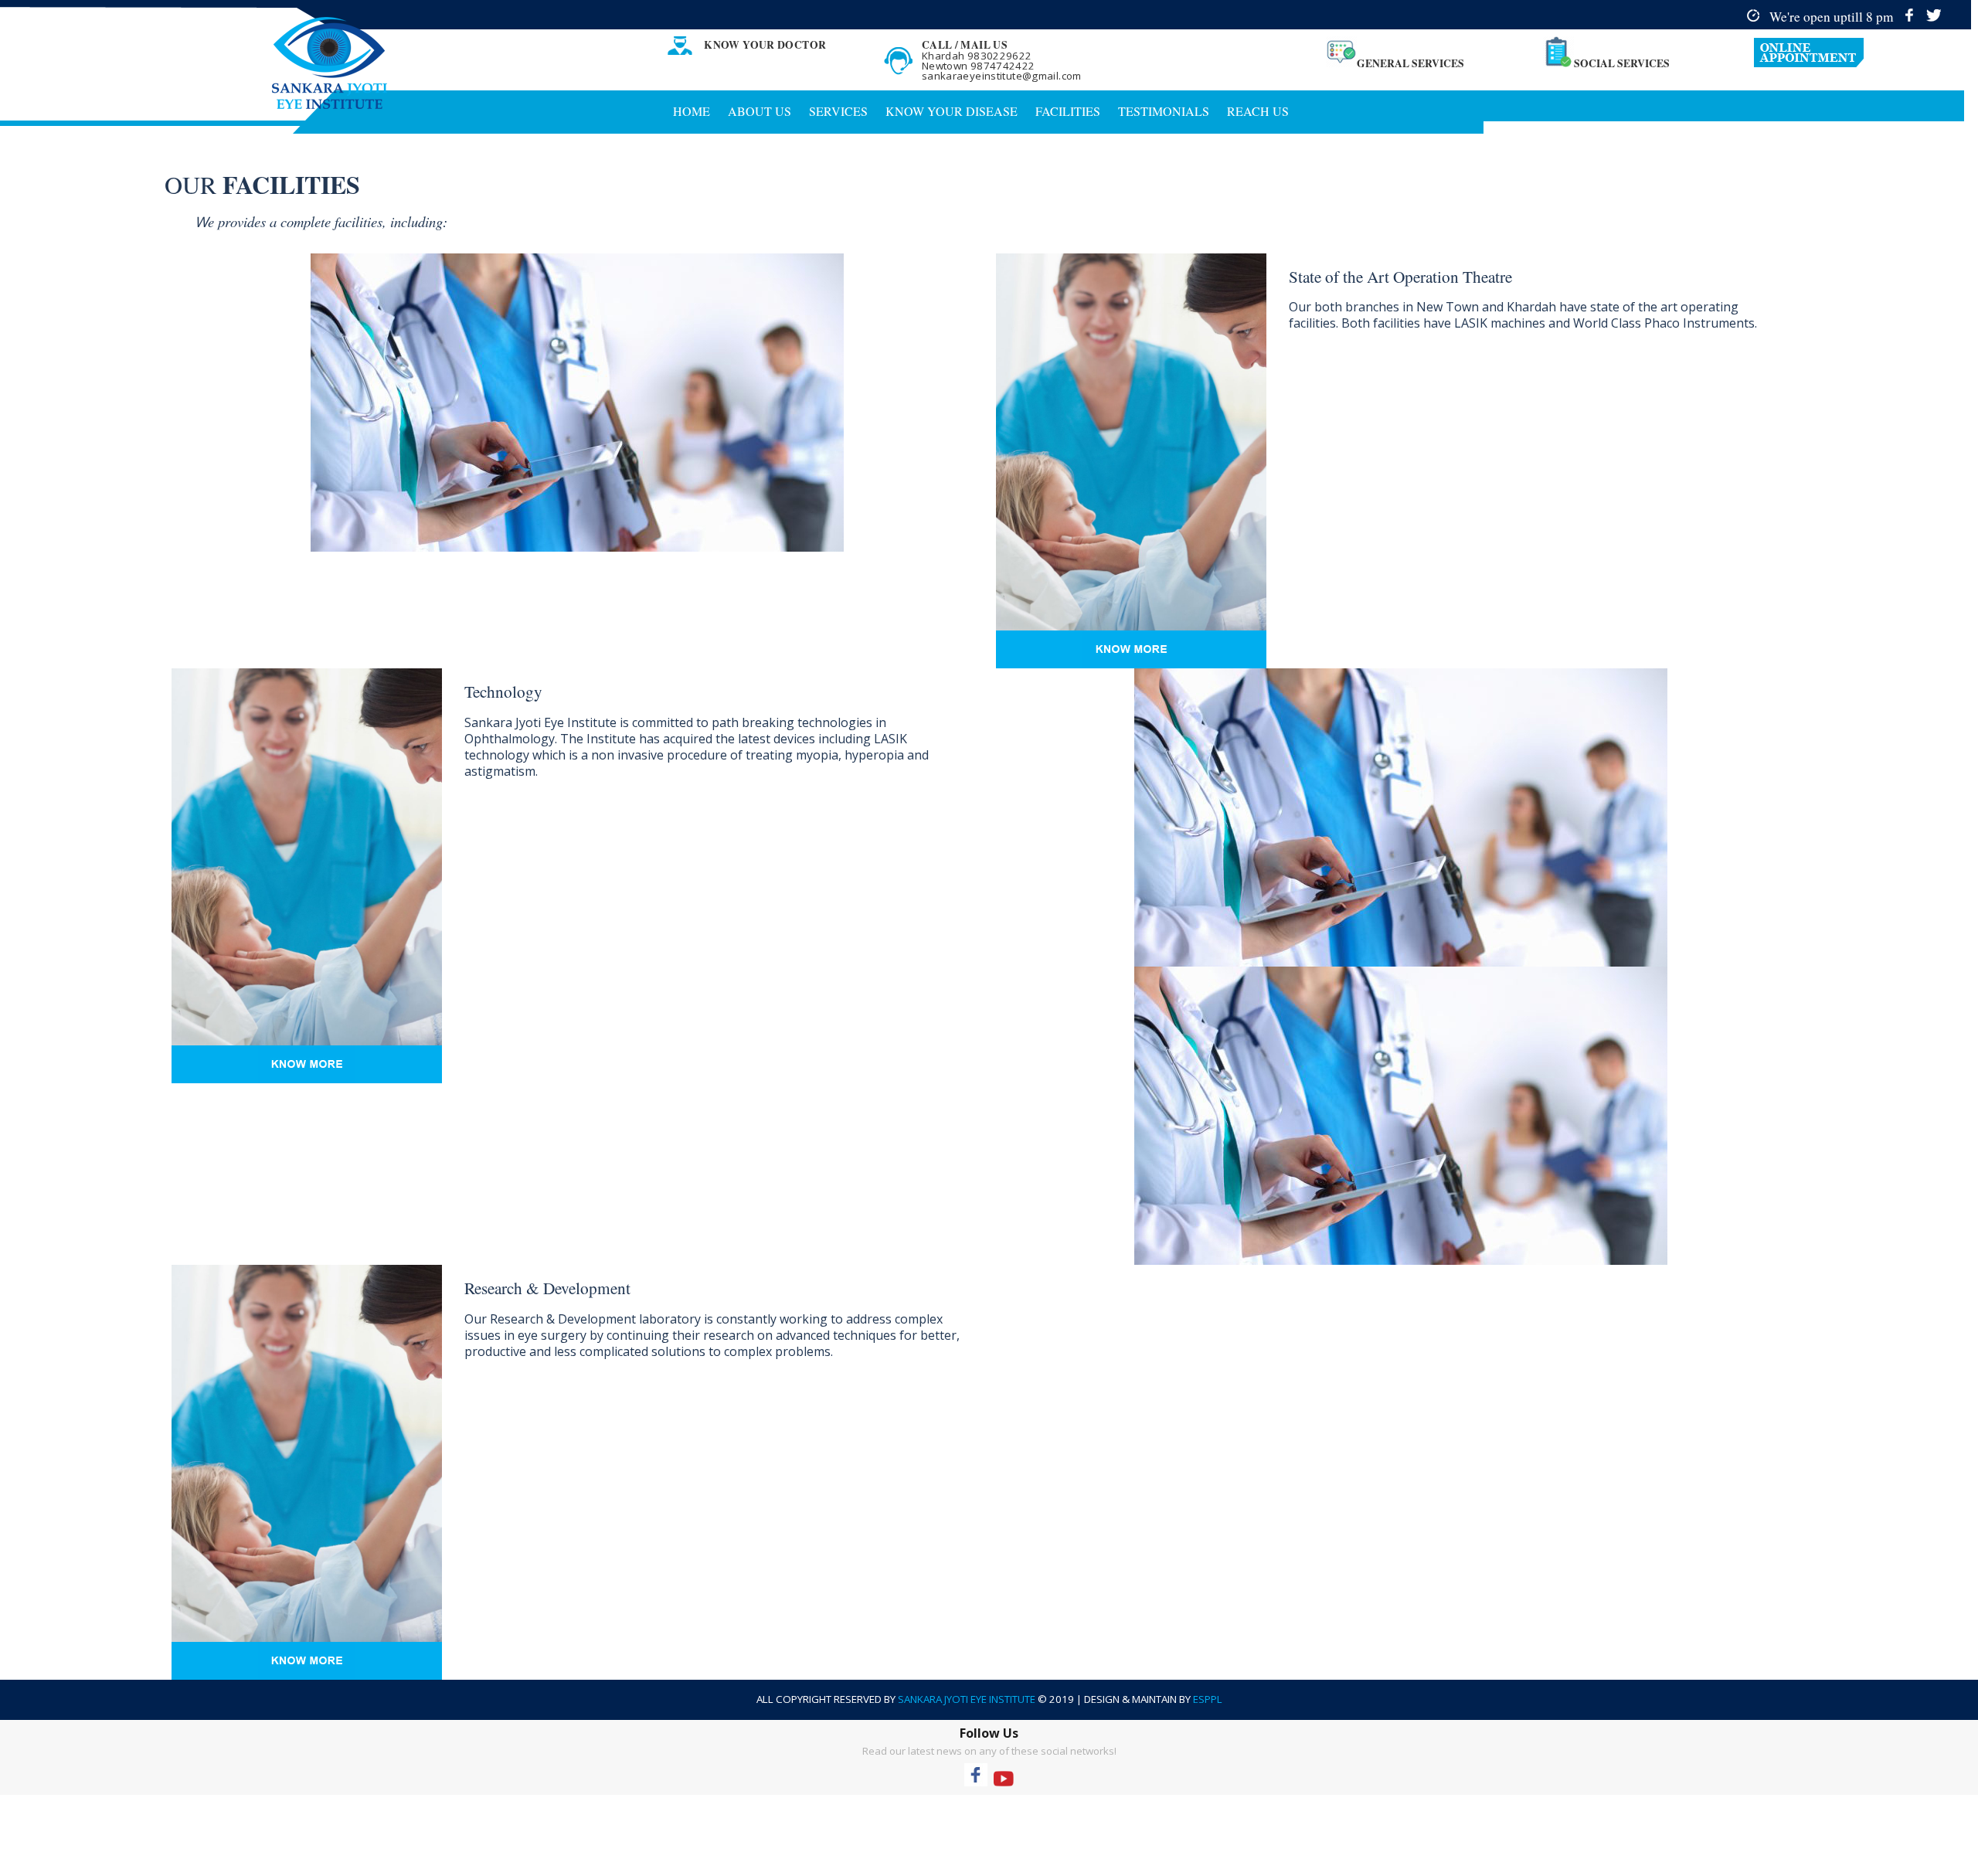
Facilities (1068, 111)
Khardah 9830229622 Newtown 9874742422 (979, 61)
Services (838, 111)
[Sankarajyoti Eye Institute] (330, 63)
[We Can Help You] (1862, 53)
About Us (760, 111)
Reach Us (1258, 111)
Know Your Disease (952, 111)
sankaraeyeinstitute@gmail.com (1002, 76)
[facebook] (1910, 16)
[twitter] (1934, 16)
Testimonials (1164, 111)
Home (692, 111)
